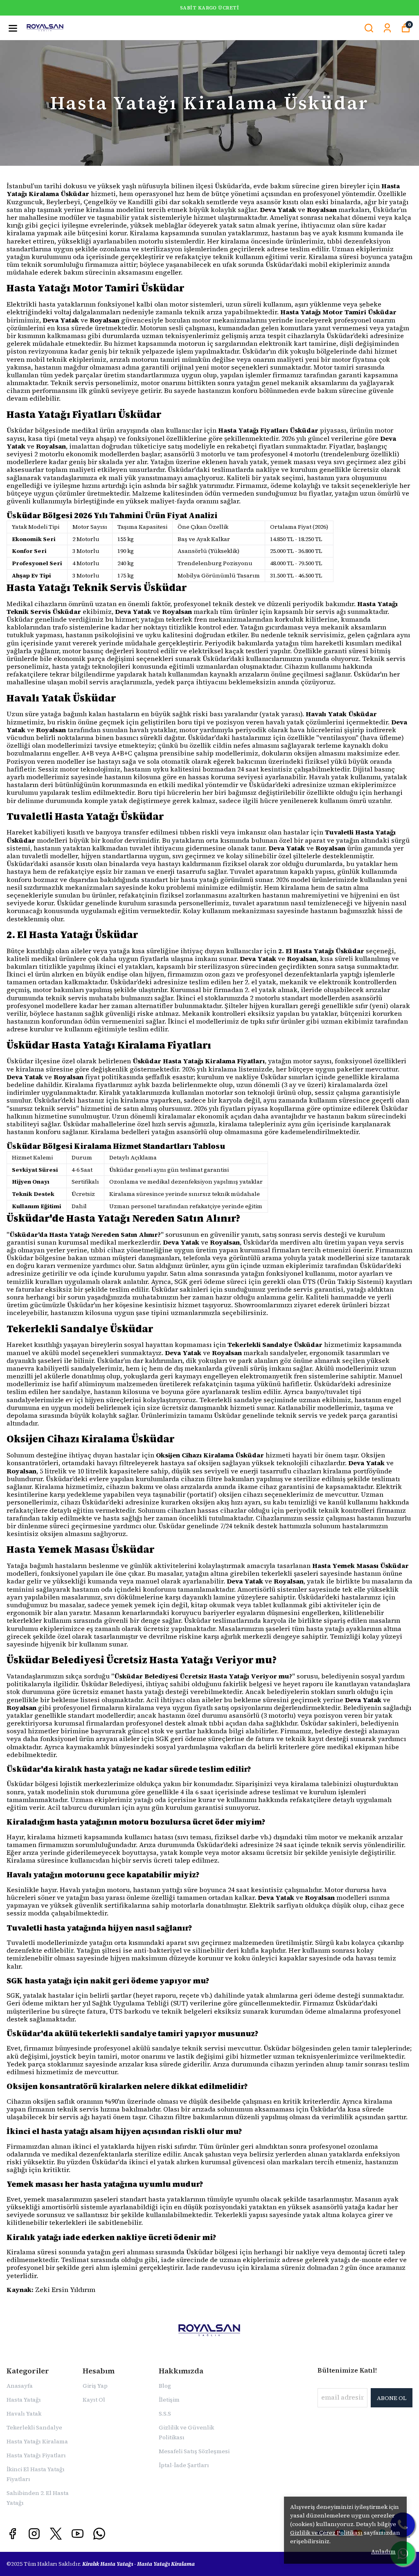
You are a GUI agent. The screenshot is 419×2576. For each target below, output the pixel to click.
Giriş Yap (95, 2386)
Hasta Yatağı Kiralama (37, 2441)
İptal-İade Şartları (184, 2465)
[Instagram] (34, 2534)
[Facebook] (12, 2534)
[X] (56, 2534)
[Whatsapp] (99, 2534)
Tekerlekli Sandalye (34, 2427)
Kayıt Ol (94, 2400)
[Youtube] (78, 2534)
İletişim (169, 2400)
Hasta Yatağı (24, 2400)
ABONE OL (392, 2398)
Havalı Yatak (24, 2414)
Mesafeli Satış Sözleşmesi (194, 2451)
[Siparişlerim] (387, 28)
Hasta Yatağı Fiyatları (36, 2455)
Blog (165, 2386)
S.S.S (165, 2414)
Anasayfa (20, 2386)
